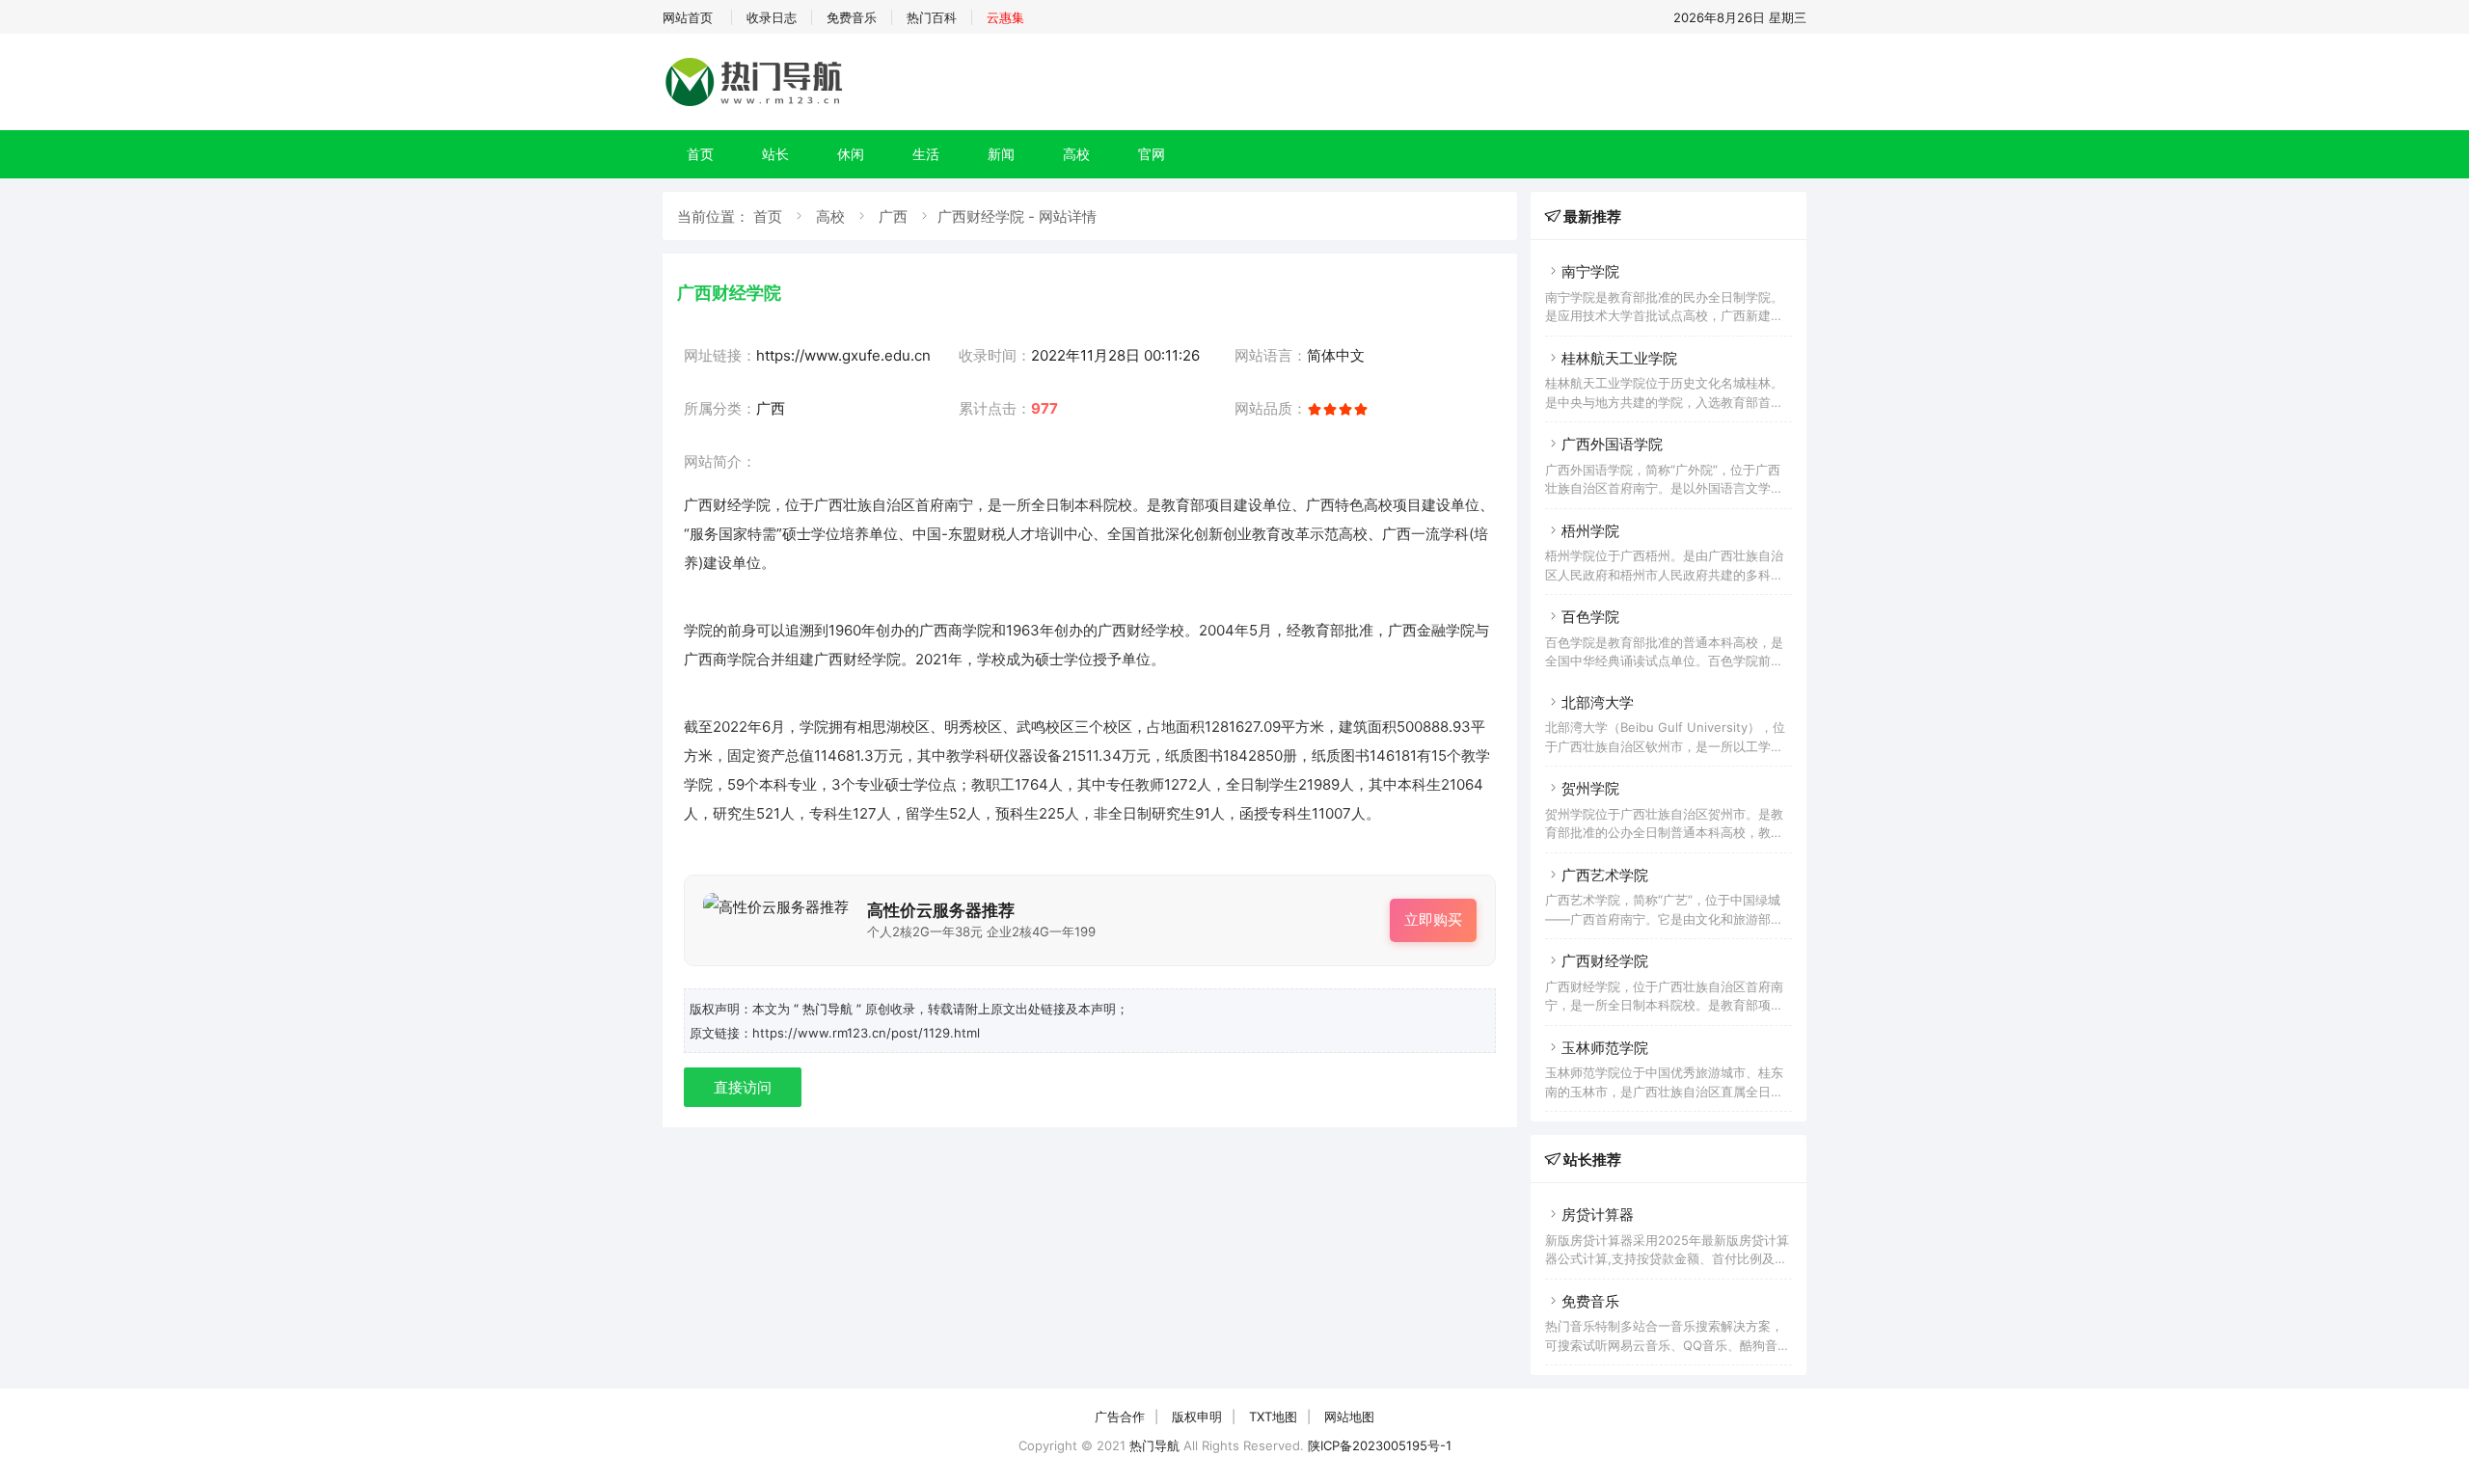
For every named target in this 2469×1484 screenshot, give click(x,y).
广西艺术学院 (1605, 875)
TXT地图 (1273, 1417)
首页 (700, 154)
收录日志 (772, 17)
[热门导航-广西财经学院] (757, 106)
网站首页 (688, 17)
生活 (926, 154)
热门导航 (1154, 1445)
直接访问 (743, 1087)
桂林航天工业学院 (1619, 358)
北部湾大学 (1598, 702)
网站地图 (1349, 1417)
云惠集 (1005, 17)
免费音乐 (852, 17)
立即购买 (1433, 919)
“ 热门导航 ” (829, 1009)
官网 (1152, 154)
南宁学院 (1590, 271)
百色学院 (1590, 617)
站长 (775, 154)
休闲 (851, 154)
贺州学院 (1590, 788)
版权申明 (1197, 1417)
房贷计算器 (1598, 1214)
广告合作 (1120, 1417)
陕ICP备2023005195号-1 (1380, 1445)
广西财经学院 (1605, 961)
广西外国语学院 (1612, 444)
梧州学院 (1590, 531)
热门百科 (932, 17)
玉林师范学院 (1605, 1048)
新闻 (1001, 154)
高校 (1076, 154)
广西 (893, 216)
